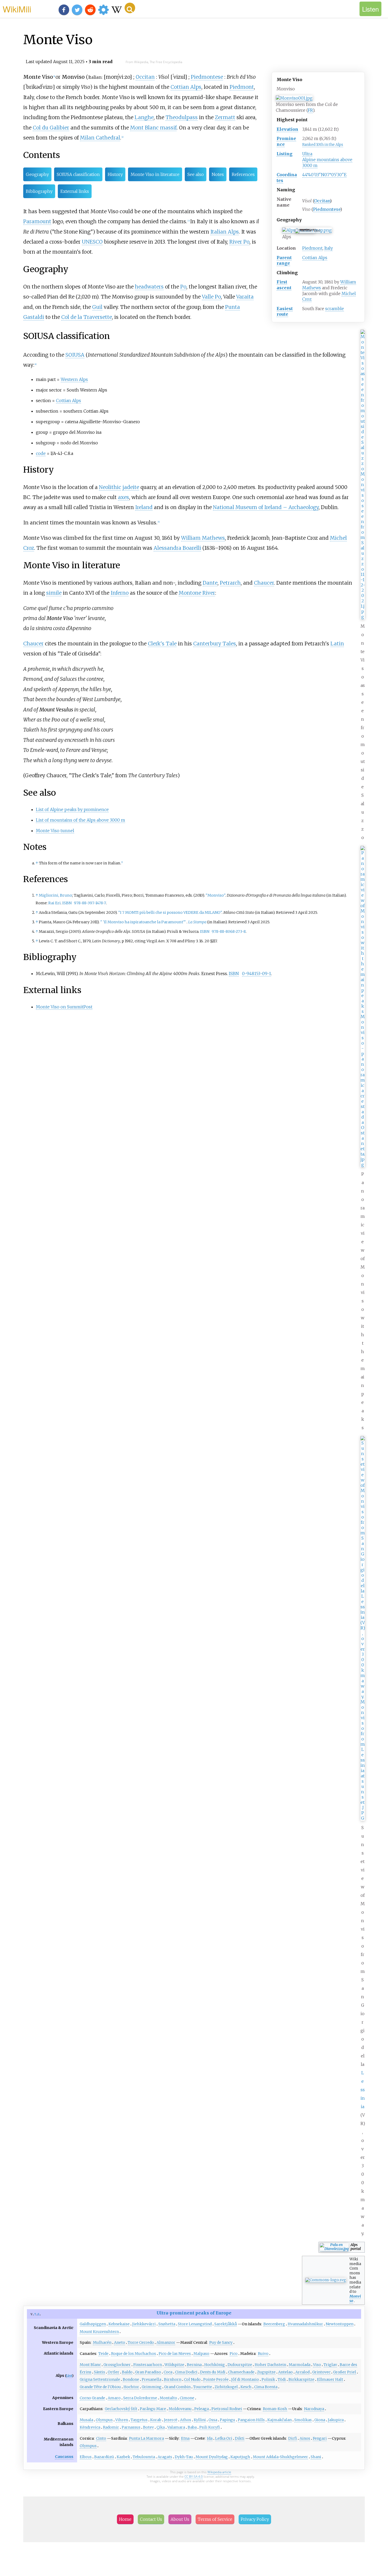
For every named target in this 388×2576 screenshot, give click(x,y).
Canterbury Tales (215, 644)
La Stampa (197, 922)
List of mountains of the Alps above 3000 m (81, 820)
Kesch (246, 2387)
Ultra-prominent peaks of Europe (194, 2313)
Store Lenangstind (195, 2324)
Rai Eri (55, 903)
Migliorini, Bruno (55, 895)
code (41, 453)
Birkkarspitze (301, 2379)
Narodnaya (314, 2409)
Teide (103, 2354)
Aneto (120, 2342)
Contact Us (151, 2519)
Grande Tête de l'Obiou (100, 2387)
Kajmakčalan (280, 2420)
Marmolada (300, 2365)
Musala (86, 2420)
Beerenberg (274, 2324)
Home (125, 2519)
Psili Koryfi (210, 2427)
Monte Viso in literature (155, 174)
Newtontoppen (340, 2324)
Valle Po (211, 297)
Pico (234, 2354)
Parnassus (131, 2427)
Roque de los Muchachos (134, 2354)
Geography (37, 174)
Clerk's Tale (162, 644)
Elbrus (86, 2457)
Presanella (152, 2379)
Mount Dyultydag (212, 2457)
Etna (185, 2438)
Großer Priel (345, 2372)
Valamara (176, 2427)
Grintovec (321, 2372)
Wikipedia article (219, 2472)
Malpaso (201, 2354)
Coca (168, 2372)
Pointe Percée (216, 2379)
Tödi (282, 2379)
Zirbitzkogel (226, 2387)
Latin (337, 644)
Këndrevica (90, 2427)
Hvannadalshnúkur (305, 2324)
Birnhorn (173, 2379)
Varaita (245, 297)
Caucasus (64, 2457)
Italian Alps (225, 232)
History (115, 174)
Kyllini (200, 2420)
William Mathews (203, 538)
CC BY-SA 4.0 (194, 2477)
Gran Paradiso (148, 2372)
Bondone (131, 2379)
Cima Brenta (266, 2387)
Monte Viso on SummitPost (64, 1007)
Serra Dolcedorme (140, 2398)
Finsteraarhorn (148, 2365)
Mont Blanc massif (153, 128)
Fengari (320, 2438)
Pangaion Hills (251, 2420)
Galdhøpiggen (93, 2324)
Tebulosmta (144, 2457)
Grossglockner (117, 2365)
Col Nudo (192, 2379)
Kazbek (123, 2457)
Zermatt (225, 117)
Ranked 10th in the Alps (323, 145)
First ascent (284, 285)
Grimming (152, 2387)
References (243, 174)
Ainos (305, 2438)
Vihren (122, 2420)
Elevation (287, 129)
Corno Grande (92, 2398)
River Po (239, 242)
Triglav (330, 2365)
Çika (161, 2427)
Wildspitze (174, 2365)
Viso (317, 2365)
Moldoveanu (180, 2409)
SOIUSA (75, 355)
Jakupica (336, 2420)
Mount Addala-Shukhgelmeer (280, 2457)
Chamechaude (241, 2372)
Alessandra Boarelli (177, 548)
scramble (335, 309)
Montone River (197, 593)
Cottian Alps (315, 258)
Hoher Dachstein (270, 2365)
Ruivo (263, 2354)
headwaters (149, 287)
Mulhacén (102, 2342)
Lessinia (363, 2090)
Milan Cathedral (100, 138)
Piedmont (312, 248)
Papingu (228, 2420)
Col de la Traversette (87, 317)
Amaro (114, 2398)
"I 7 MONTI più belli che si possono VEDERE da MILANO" (170, 912)
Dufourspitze (240, 2365)
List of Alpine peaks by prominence (72, 809)
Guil (97, 307)
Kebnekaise (119, 2324)
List (69, 2376)
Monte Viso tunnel (55, 831)
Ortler (113, 2372)
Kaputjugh (240, 2457)
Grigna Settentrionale (100, 2379)
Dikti (240, 2438)
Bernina (194, 2365)
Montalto (168, 2398)
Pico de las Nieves (175, 2354)
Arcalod (302, 2372)
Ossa (213, 2420)
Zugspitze (266, 2372)
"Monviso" (215, 895)
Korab (156, 2420)
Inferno (120, 593)
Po (183, 287)
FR (310, 110)
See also (196, 174)
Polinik (268, 2379)
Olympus (104, 2420)
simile (54, 593)
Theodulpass (182, 117)
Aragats (165, 2457)
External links (75, 191)
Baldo (127, 2372)
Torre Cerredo (141, 2342)
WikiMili (17, 9)
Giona (320, 2420)
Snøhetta (167, 2324)
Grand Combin (177, 2387)
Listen (370, 9)
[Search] (130, 8)
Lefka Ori (224, 2438)
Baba (192, 2427)
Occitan (322, 201)
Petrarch (230, 583)
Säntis (100, 2372)
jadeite (131, 487)
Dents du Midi (213, 2372)
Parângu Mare (153, 2409)
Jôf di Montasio (245, 2379)
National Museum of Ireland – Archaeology (266, 507)
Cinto (101, 2438)
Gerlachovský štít (121, 2409)
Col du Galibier (51, 128)
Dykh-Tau (184, 2457)
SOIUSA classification (78, 174)
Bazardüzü (104, 2457)
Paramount (37, 221)
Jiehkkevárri (144, 2324)
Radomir (111, 2427)
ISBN (67, 903)
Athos (186, 2420)
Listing (285, 154)
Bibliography (39, 191)
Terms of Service (215, 2519)
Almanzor (166, 2342)
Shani (316, 2457)
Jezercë (171, 2420)
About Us (180, 2519)
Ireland (144, 507)
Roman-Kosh (275, 2409)
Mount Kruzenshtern (99, 2332)
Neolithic (110, 487)
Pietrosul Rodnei (227, 2409)
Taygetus (139, 2420)
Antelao (285, 2372)
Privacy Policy (255, 2519)
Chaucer (264, 583)
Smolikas (303, 2420)
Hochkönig (215, 2365)
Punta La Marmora (146, 2438)
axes (124, 497)
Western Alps (74, 379)
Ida (210, 2438)
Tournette (203, 2387)
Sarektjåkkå (226, 2324)
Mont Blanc (90, 2365)
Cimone (187, 2398)
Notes (218, 174)
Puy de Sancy (221, 2342)
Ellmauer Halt (330, 2379)
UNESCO (92, 242)
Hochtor (131, 2387)
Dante (210, 583)
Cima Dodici (186, 2372)
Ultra (307, 154)
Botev (148, 2427)
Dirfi (293, 2438)
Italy (329, 248)
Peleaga (202, 2409)
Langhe (144, 117)
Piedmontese (327, 209)
